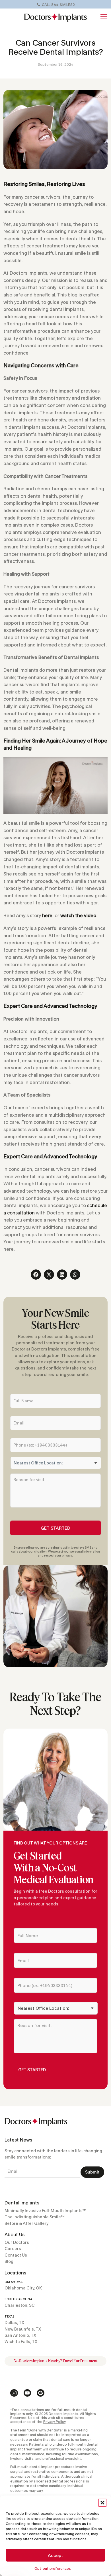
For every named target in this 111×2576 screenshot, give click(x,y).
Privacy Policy (54, 2422)
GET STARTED (55, 1528)
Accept (55, 2555)
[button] (102, 2503)
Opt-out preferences (53, 2568)
